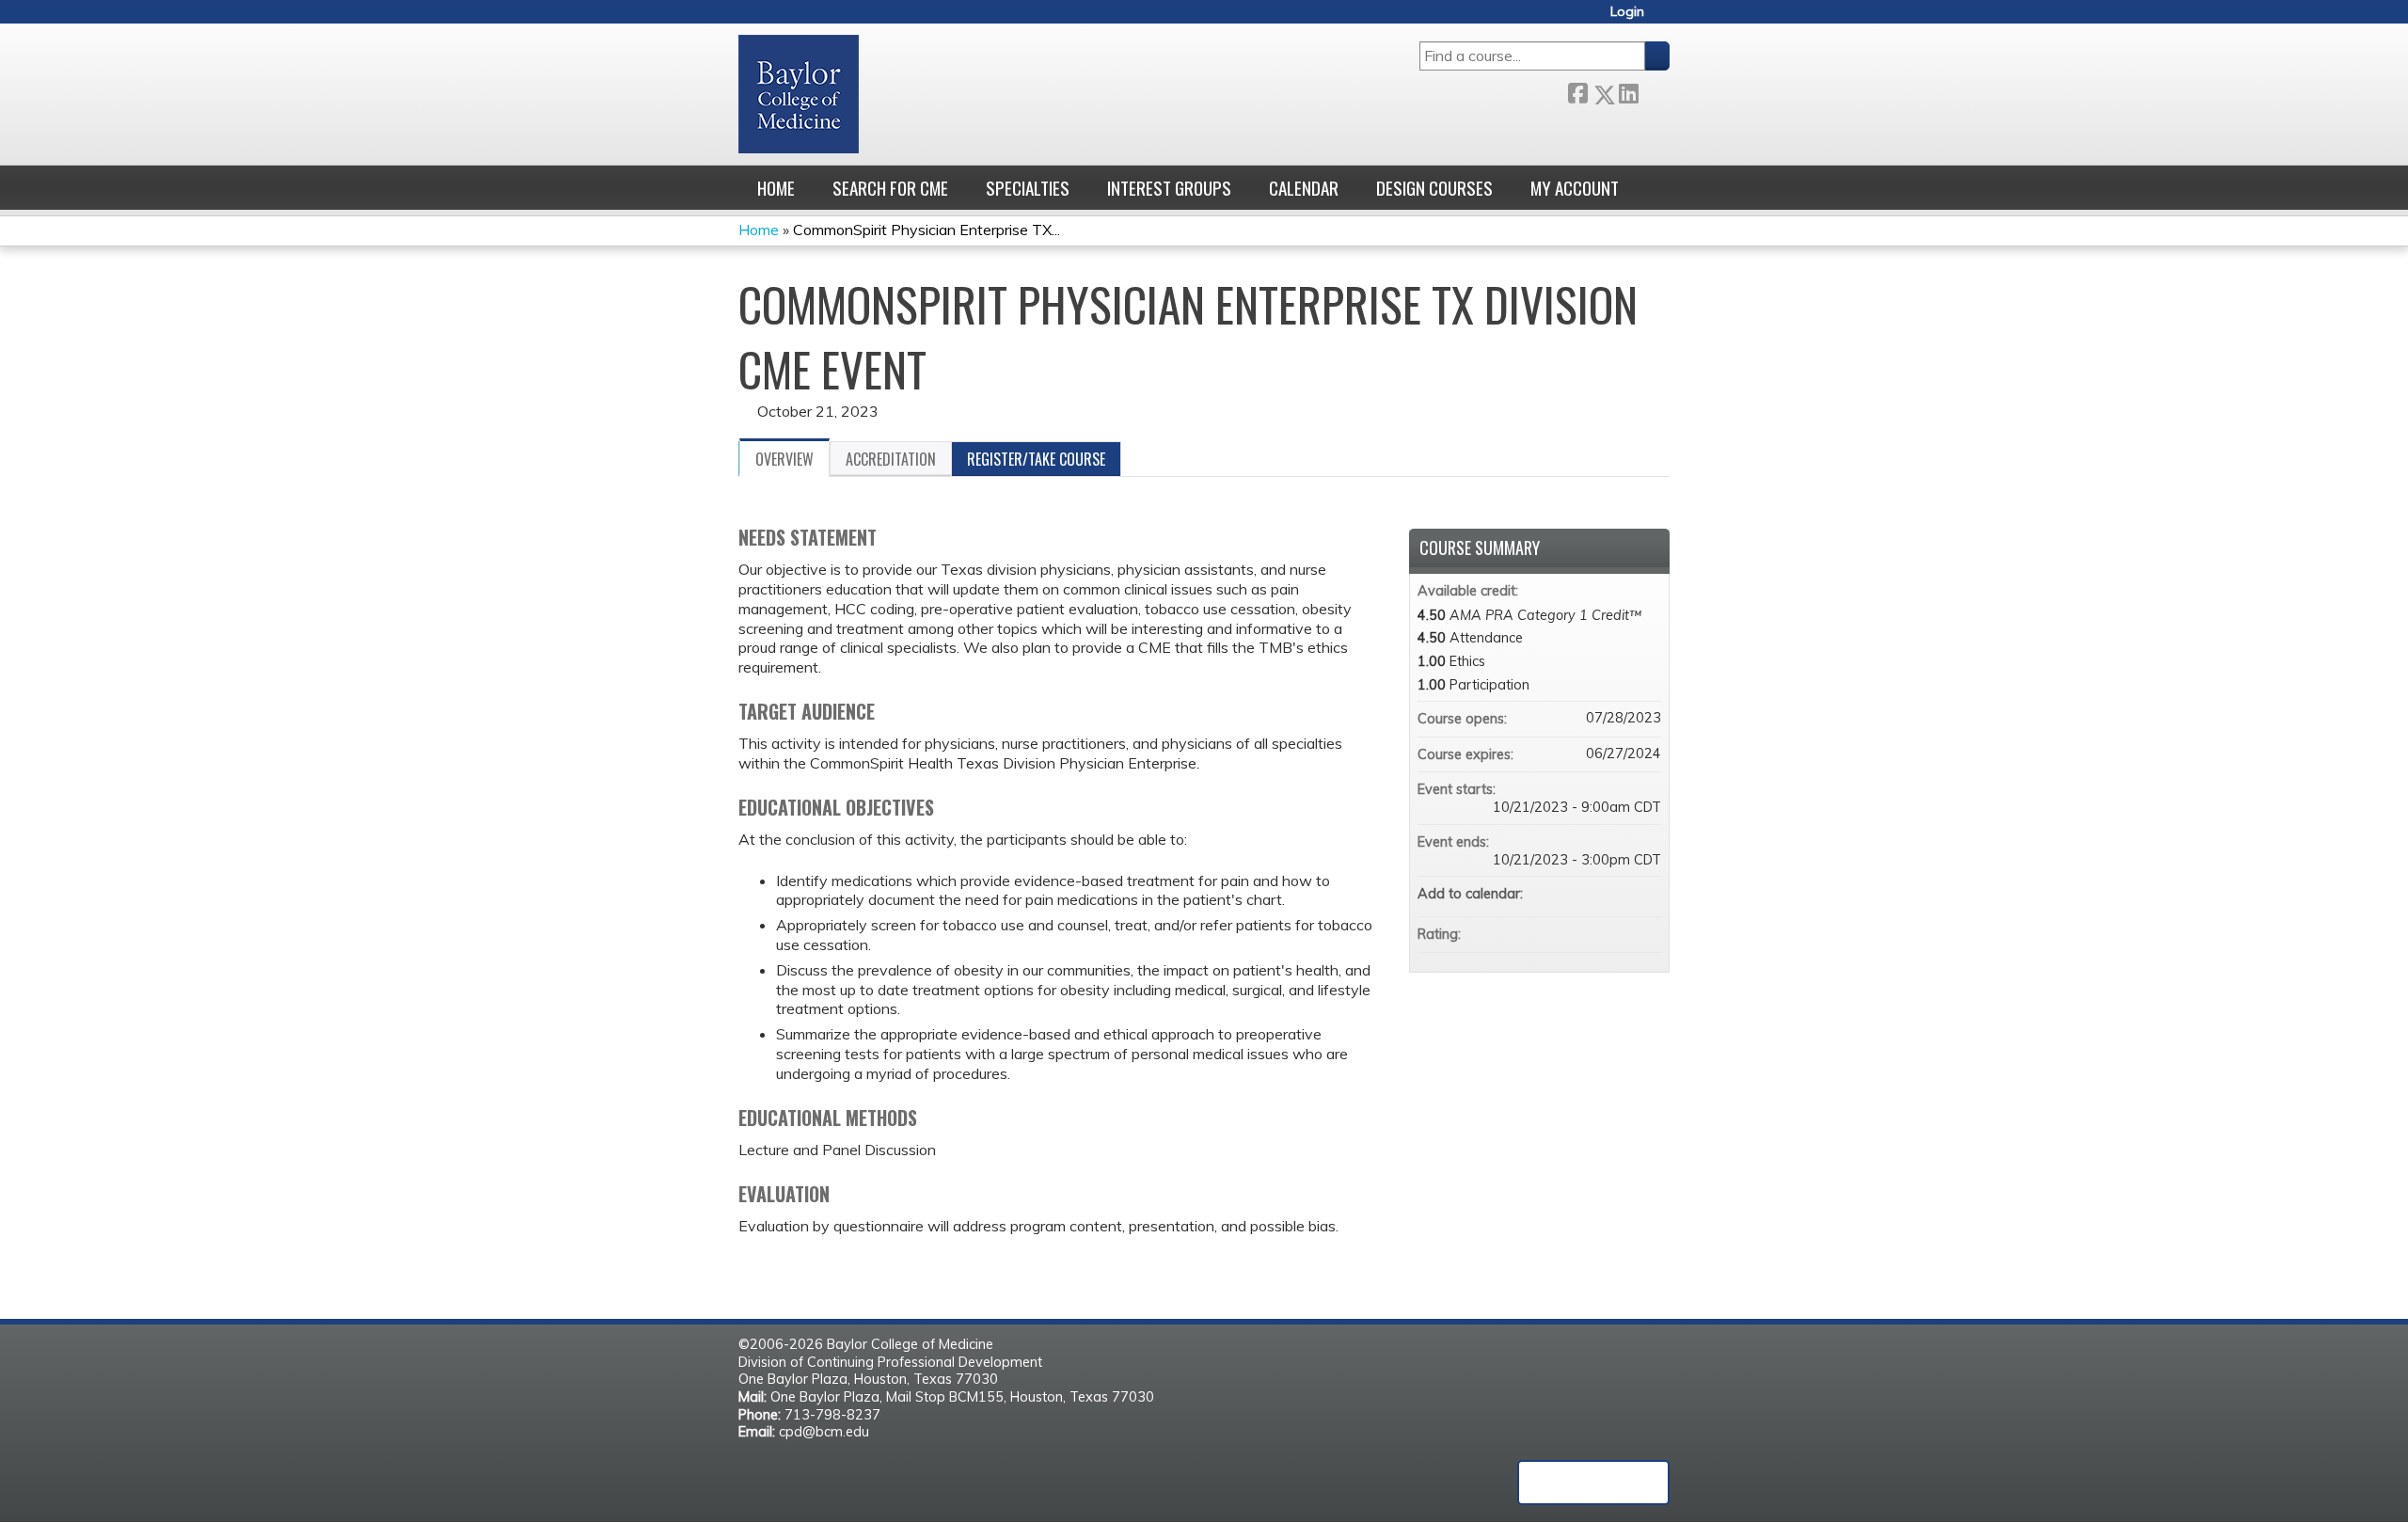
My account (1575, 188)
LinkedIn (1628, 90)
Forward (1654, 90)
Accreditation (891, 459)
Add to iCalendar (1622, 893)
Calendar (1304, 188)
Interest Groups (1169, 188)
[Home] (799, 94)
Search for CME (890, 188)
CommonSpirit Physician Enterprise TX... (927, 230)
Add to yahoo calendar (1597, 894)
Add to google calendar (1573, 894)
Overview (784, 459)
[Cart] (1664, 18)
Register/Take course (1036, 459)
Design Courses (1434, 188)
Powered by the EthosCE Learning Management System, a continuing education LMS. (1593, 1483)
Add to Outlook (1646, 894)
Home (776, 188)
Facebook (1577, 91)
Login (1627, 12)
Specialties (1028, 188)
